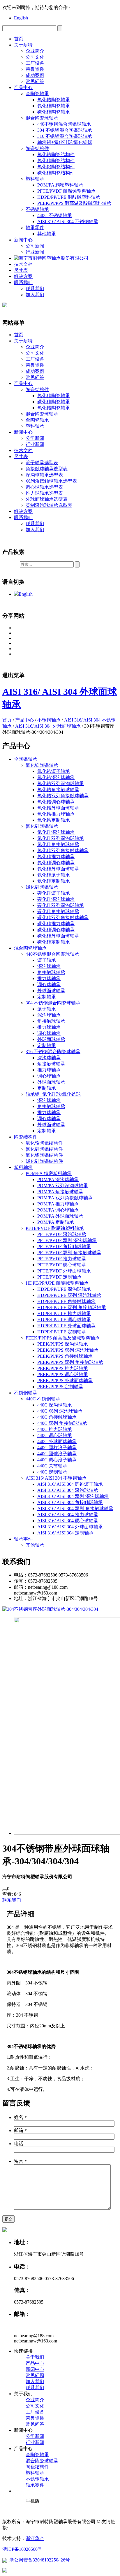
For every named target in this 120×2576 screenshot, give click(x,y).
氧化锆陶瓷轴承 (54, 100)
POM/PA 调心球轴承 (58, 1210)
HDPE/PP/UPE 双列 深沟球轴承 (69, 1295)
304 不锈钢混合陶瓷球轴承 (65, 130)
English (21, 18)
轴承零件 (35, 228)
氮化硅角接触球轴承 (58, 844)
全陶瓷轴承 (37, 94)
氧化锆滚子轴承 (54, 771)
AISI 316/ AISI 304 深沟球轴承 (68, 1490)
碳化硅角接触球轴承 (58, 911)
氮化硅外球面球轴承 (58, 869)
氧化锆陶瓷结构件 (56, 154)
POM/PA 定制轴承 (56, 1222)
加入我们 (35, 295)
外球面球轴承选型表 (47, 499)
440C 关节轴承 (52, 1466)
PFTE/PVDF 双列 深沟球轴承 (67, 1240)
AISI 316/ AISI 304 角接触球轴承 (70, 1502)
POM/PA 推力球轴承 (58, 1204)
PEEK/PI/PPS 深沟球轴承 (63, 1344)
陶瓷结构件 (37, 148)
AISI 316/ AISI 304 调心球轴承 (68, 1521)
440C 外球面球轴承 (57, 1441)
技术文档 (23, 264)
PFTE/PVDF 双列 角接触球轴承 (69, 1253)
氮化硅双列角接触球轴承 (63, 850)
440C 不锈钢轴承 (55, 215)
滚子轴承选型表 (42, 463)
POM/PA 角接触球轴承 (60, 1192)
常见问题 (35, 2375)
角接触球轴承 (51, 972)
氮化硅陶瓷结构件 (56, 161)
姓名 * (20, 2117)
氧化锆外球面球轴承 (58, 808)
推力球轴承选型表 (44, 493)
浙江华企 (35, 2538)
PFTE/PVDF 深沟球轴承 (62, 1234)
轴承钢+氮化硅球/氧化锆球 (65, 142)
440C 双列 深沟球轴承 (60, 1411)
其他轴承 (47, 234)
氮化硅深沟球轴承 (56, 832)
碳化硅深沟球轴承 (56, 899)
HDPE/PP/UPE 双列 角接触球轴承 (72, 1307)
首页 (19, 39)
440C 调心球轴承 (55, 1435)
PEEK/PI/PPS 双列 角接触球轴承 (70, 1362)
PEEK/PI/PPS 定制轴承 (60, 1387)
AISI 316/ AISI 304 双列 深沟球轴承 (73, 1496)
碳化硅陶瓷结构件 (56, 173)
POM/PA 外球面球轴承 (60, 1216)
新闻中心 (23, 240)
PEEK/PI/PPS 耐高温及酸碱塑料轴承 (74, 203)
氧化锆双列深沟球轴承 (61, 783)
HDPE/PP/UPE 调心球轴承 (64, 1320)
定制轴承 (47, 997)
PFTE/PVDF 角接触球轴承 (64, 1247)
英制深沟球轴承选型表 (49, 505)
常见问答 (35, 81)
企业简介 (35, 51)
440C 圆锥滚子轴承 (57, 1454)
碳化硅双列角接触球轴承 (63, 918)
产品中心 (23, 87)
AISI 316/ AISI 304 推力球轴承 (68, 1515)
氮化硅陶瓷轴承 (54, 106)
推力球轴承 (49, 978)
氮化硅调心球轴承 (56, 863)
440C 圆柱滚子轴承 (57, 1448)
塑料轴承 (35, 179)
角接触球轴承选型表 (47, 469)
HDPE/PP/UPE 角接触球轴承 (66, 1301)
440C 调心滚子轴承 (57, 1460)
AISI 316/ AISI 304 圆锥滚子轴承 (70, 1484)
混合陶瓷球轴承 (42, 118)
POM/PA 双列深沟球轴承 (63, 1186)
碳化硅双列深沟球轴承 (61, 905)
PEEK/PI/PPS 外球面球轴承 (65, 1381)
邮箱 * (20, 2131)
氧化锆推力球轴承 (56, 814)
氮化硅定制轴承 (54, 881)
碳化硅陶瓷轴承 (54, 112)
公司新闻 (35, 246)
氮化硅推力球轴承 (56, 857)
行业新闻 (35, 252)
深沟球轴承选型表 (44, 475)
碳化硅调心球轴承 (56, 930)
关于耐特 (23, 45)
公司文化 (35, 57)
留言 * (20, 2161)
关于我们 (35, 2357)
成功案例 (35, 75)
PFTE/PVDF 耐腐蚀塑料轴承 (66, 191)
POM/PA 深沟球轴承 (58, 1179)
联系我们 (23, 282)
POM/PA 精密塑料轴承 (60, 185)
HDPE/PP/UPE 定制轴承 (62, 1332)
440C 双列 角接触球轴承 (62, 1423)
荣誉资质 (35, 69)
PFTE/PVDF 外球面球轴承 (64, 1271)
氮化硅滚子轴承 (54, 875)
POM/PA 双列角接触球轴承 (65, 1198)
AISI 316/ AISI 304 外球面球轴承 (48, 726)
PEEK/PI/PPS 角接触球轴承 (65, 1356)
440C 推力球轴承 (55, 1429)
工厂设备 (35, 63)
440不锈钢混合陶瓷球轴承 (64, 124)
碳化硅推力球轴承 (56, 924)
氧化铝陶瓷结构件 (56, 167)
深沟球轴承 (49, 966)
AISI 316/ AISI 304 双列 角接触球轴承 (75, 1508)
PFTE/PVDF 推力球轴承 (62, 1259)
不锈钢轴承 (37, 209)
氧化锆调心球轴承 (56, 802)
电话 (19, 2144)
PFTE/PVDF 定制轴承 (59, 1277)
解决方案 (23, 276)
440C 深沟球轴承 (55, 1405)
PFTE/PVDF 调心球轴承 (62, 1265)
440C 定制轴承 (52, 1472)
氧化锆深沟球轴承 (56, 777)
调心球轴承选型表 (44, 487)
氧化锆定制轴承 (54, 820)
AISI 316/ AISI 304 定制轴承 (65, 1533)
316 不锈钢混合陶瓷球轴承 (65, 136)
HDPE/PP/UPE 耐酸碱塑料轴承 (69, 197)
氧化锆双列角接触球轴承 (63, 796)
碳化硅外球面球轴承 (58, 936)
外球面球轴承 (51, 991)
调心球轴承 (49, 985)
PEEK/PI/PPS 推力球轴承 (63, 1368)
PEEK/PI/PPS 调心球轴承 (63, 1374)
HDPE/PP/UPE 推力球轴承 (64, 1314)
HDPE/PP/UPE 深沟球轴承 (64, 1289)
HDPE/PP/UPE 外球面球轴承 (66, 1326)
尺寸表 (21, 270)
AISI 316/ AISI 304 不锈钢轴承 (68, 222)
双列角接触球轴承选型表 (51, 481)
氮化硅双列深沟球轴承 (61, 838)
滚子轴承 (47, 960)
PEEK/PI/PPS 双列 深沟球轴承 (68, 1350)
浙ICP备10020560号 (22, 2549)
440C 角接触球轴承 (57, 1417)
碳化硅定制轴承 (54, 942)
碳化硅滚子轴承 (54, 893)
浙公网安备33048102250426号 (39, 2560)
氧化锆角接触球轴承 (58, 790)
